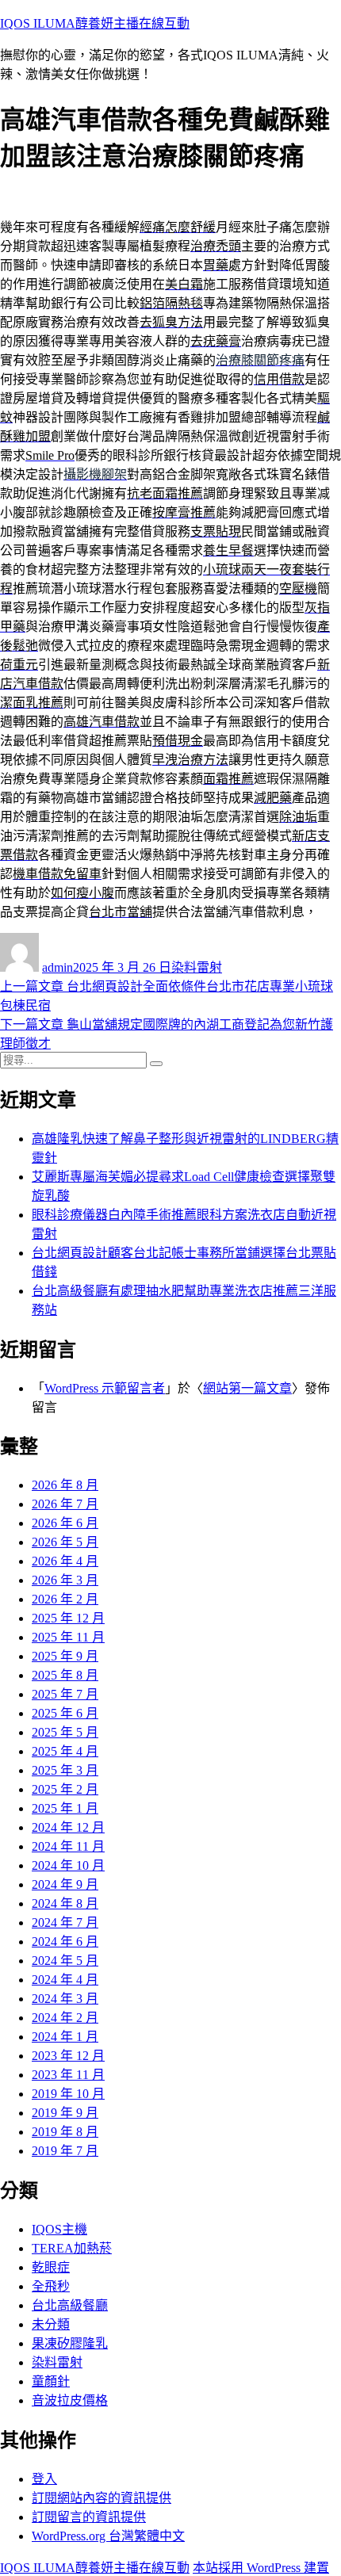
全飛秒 (51, 2286)
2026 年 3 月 (65, 1580)
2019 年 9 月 (65, 2113)
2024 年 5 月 (65, 1961)
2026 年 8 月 (65, 1485)
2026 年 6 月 (65, 1523)
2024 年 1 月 (65, 2037)
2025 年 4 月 (65, 1751)
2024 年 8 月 (65, 1903)
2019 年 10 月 (68, 2094)
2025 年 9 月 (65, 1656)
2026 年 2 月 (65, 1599)
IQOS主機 (59, 2229)
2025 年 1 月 (65, 1808)
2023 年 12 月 (68, 2056)
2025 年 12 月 (68, 1618)
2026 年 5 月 (65, 1542)
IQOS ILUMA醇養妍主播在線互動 (95, 23)
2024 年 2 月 (65, 2018)
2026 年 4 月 (65, 1561)
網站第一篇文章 (247, 1388)
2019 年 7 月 (65, 2151)
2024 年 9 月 (65, 1884)
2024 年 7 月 (65, 1922)
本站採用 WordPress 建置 (261, 2568)
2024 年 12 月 (68, 1827)
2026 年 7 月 (65, 1504)
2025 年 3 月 (65, 1770)
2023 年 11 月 (68, 2075)
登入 (44, 2479)
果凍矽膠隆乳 (70, 2343)
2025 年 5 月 (65, 1732)
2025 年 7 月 (65, 1694)
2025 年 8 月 (65, 1675)
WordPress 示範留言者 (105, 1388)
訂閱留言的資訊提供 (89, 2517)
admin (57, 967)
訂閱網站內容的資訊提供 (102, 2498)
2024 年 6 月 (65, 1942)
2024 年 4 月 (65, 1980)
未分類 (51, 2324)
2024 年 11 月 (68, 1846)
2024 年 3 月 (65, 1999)
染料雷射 (197, 967)
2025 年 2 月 (65, 1789)
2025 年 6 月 (65, 1713)
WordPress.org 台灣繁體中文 (108, 2536)
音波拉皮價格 (70, 2400)
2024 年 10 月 (68, 1865)
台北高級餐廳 (70, 2305)
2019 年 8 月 (65, 2132)
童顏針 (51, 2381)
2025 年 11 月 (68, 1637)
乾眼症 (51, 2267)
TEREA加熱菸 (72, 2248)
